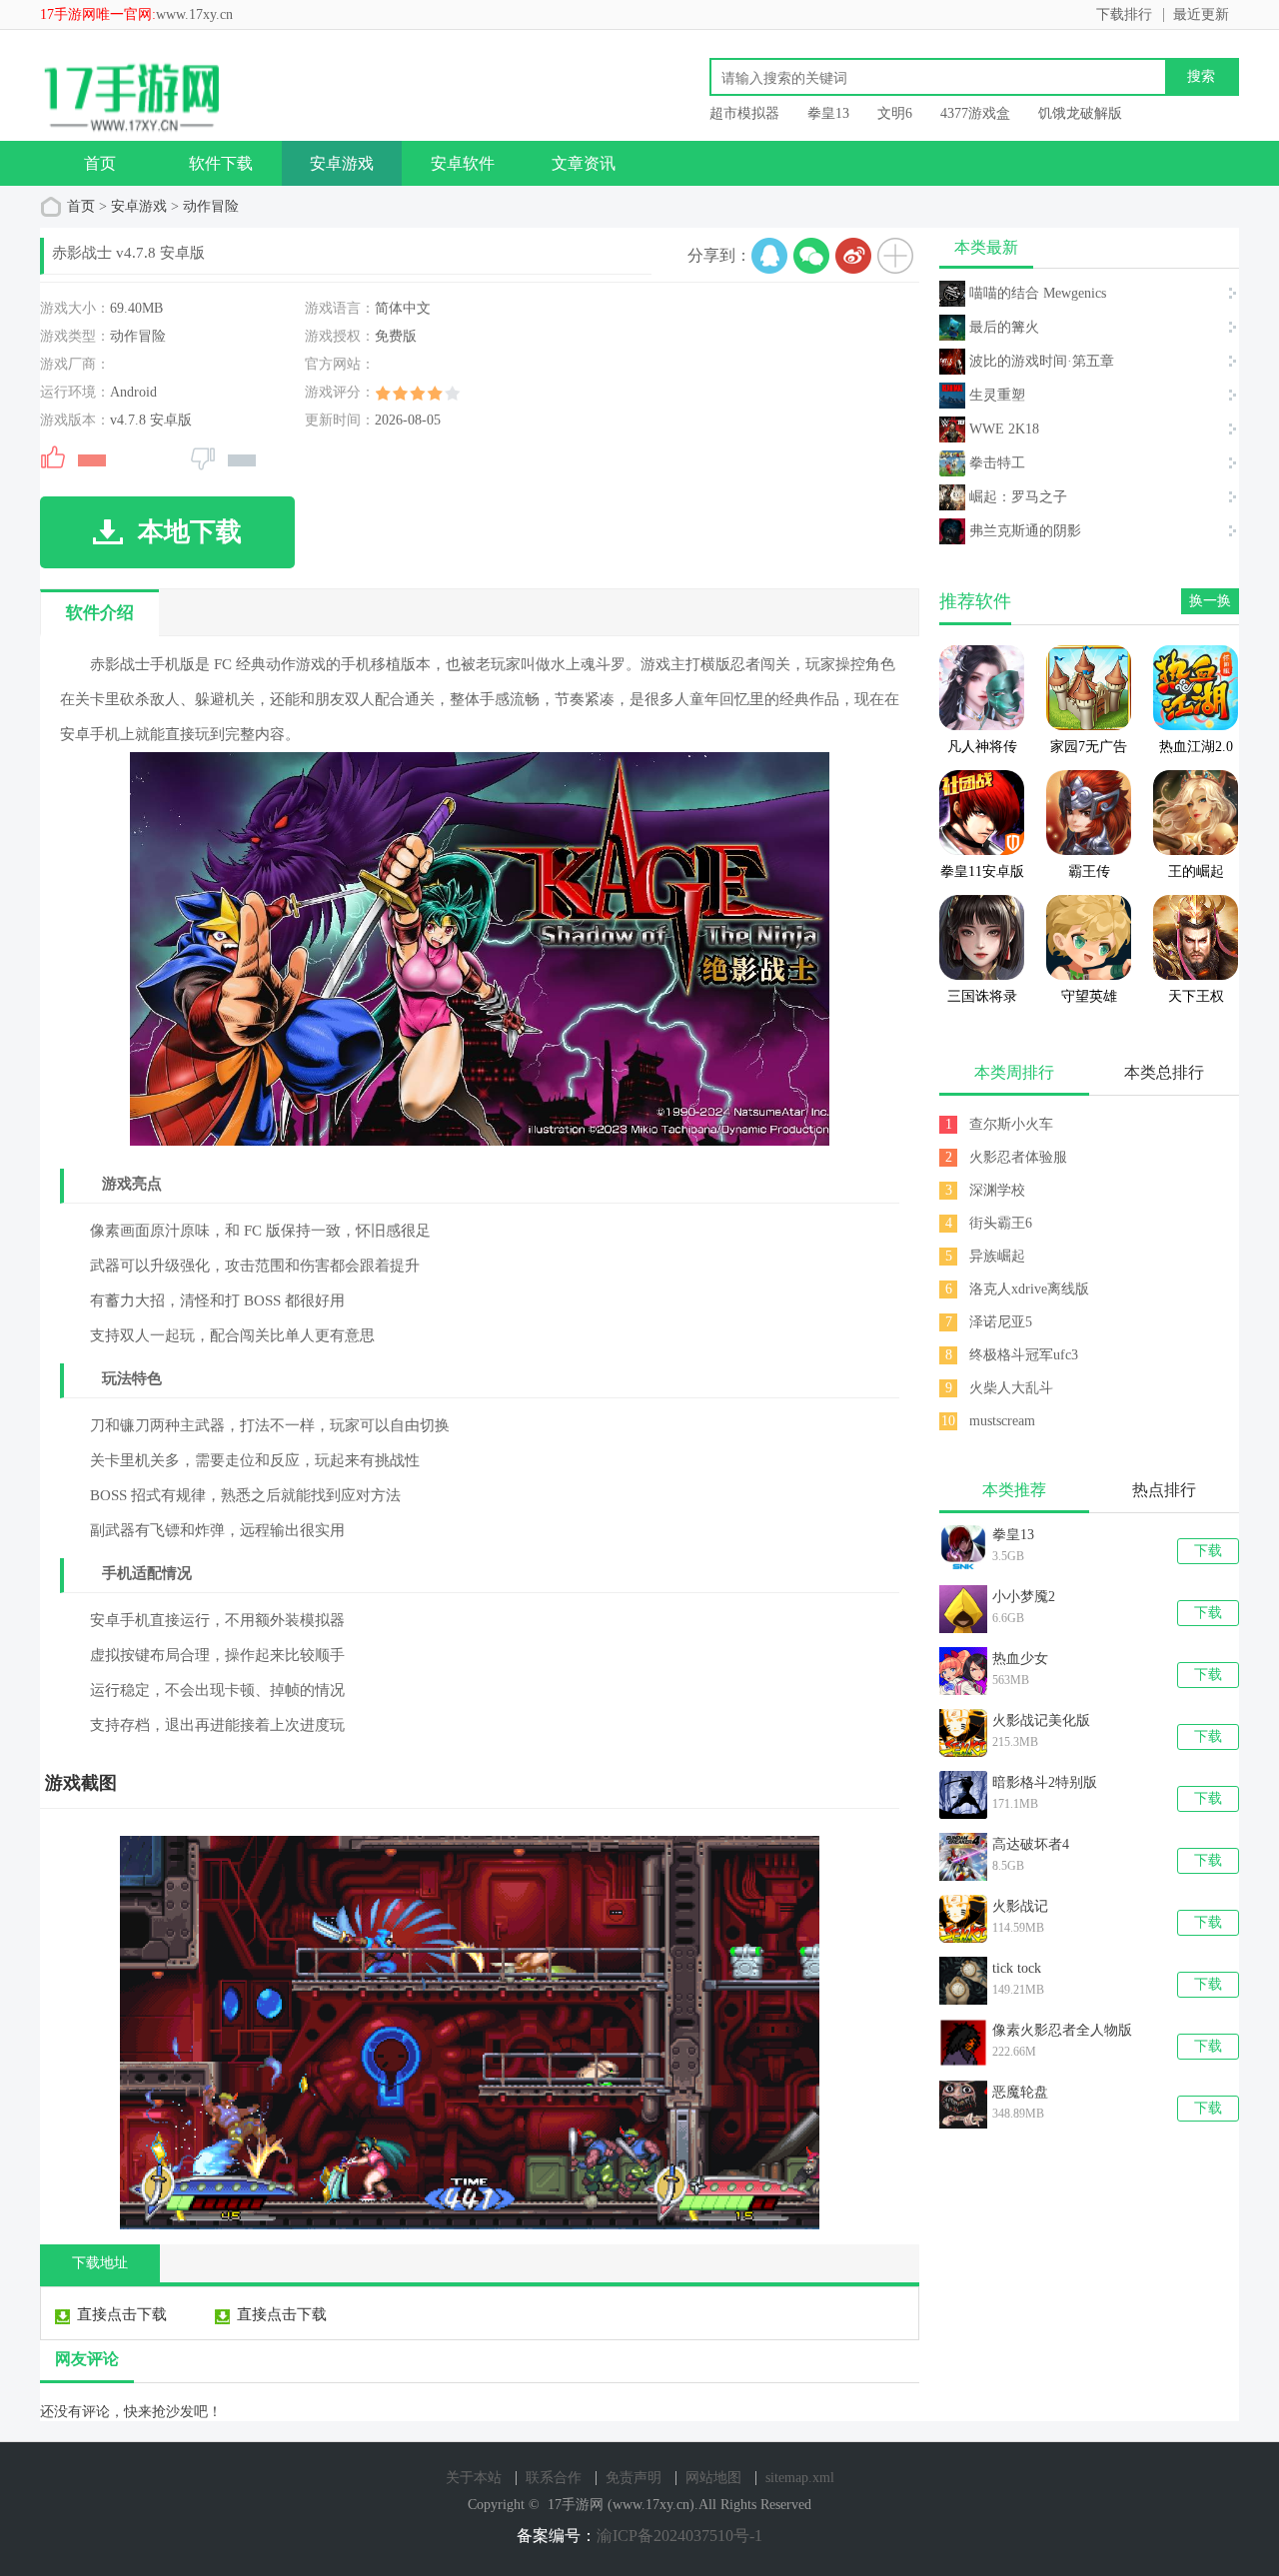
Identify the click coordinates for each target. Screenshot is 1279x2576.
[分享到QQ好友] (769, 256)
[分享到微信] (811, 256)
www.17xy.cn (194, 14)
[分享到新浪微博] (853, 256)
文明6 (895, 113)
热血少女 (1020, 1659)
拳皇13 (828, 113)
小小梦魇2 (1024, 1597)
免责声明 (634, 2478)
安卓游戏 (342, 163)
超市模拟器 (744, 113)
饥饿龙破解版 (1080, 113)
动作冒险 (211, 206)
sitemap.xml (800, 2478)
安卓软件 (463, 163)
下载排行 (1124, 14)
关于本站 (474, 2478)
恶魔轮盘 (1020, 2092)
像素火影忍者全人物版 (1062, 2030)
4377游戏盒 (975, 113)
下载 (1208, 1551)
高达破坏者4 (1031, 1844)
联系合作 (554, 2478)
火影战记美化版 (1041, 1720)
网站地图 (713, 2478)
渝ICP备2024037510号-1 (679, 2536)
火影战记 (1020, 1906)
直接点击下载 (122, 2314)
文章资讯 (584, 163)
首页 (100, 163)
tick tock (1017, 1968)
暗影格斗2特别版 (1045, 1782)
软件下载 (221, 163)
